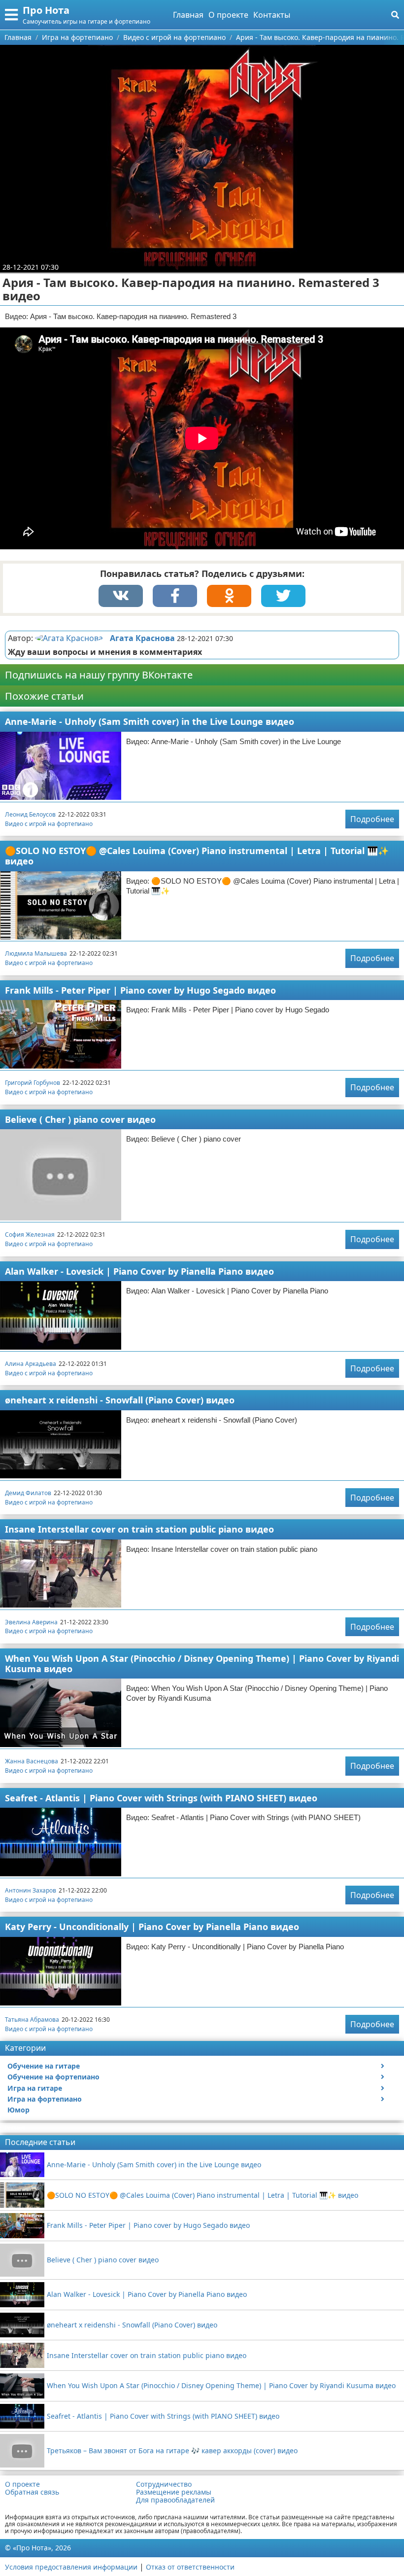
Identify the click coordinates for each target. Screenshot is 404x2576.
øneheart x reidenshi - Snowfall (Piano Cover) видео (120, 1400)
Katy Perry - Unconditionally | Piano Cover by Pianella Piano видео (152, 1927)
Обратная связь (32, 2492)
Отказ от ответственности (190, 2567)
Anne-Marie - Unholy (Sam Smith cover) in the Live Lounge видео (150, 721)
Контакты (272, 15)
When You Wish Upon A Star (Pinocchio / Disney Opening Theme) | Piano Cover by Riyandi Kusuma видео (202, 1664)
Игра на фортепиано (45, 2099)
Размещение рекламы (174, 2492)
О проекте (228, 15)
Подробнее (372, 819)
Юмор (18, 2110)
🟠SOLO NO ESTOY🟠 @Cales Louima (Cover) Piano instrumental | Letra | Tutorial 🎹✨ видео (197, 856)
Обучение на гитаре (44, 2066)
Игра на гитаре (35, 2088)
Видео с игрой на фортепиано (49, 824)
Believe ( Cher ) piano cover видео (80, 1119)
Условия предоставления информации (71, 2567)
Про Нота (46, 10)
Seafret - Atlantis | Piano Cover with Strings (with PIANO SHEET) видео (161, 1798)
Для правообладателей (175, 2500)
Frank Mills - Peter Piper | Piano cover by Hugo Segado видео (140, 990)
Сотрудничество (164, 2484)
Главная (188, 15)
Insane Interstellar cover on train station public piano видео (139, 1529)
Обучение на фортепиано (53, 2077)
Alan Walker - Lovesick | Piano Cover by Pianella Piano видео (139, 1271)
